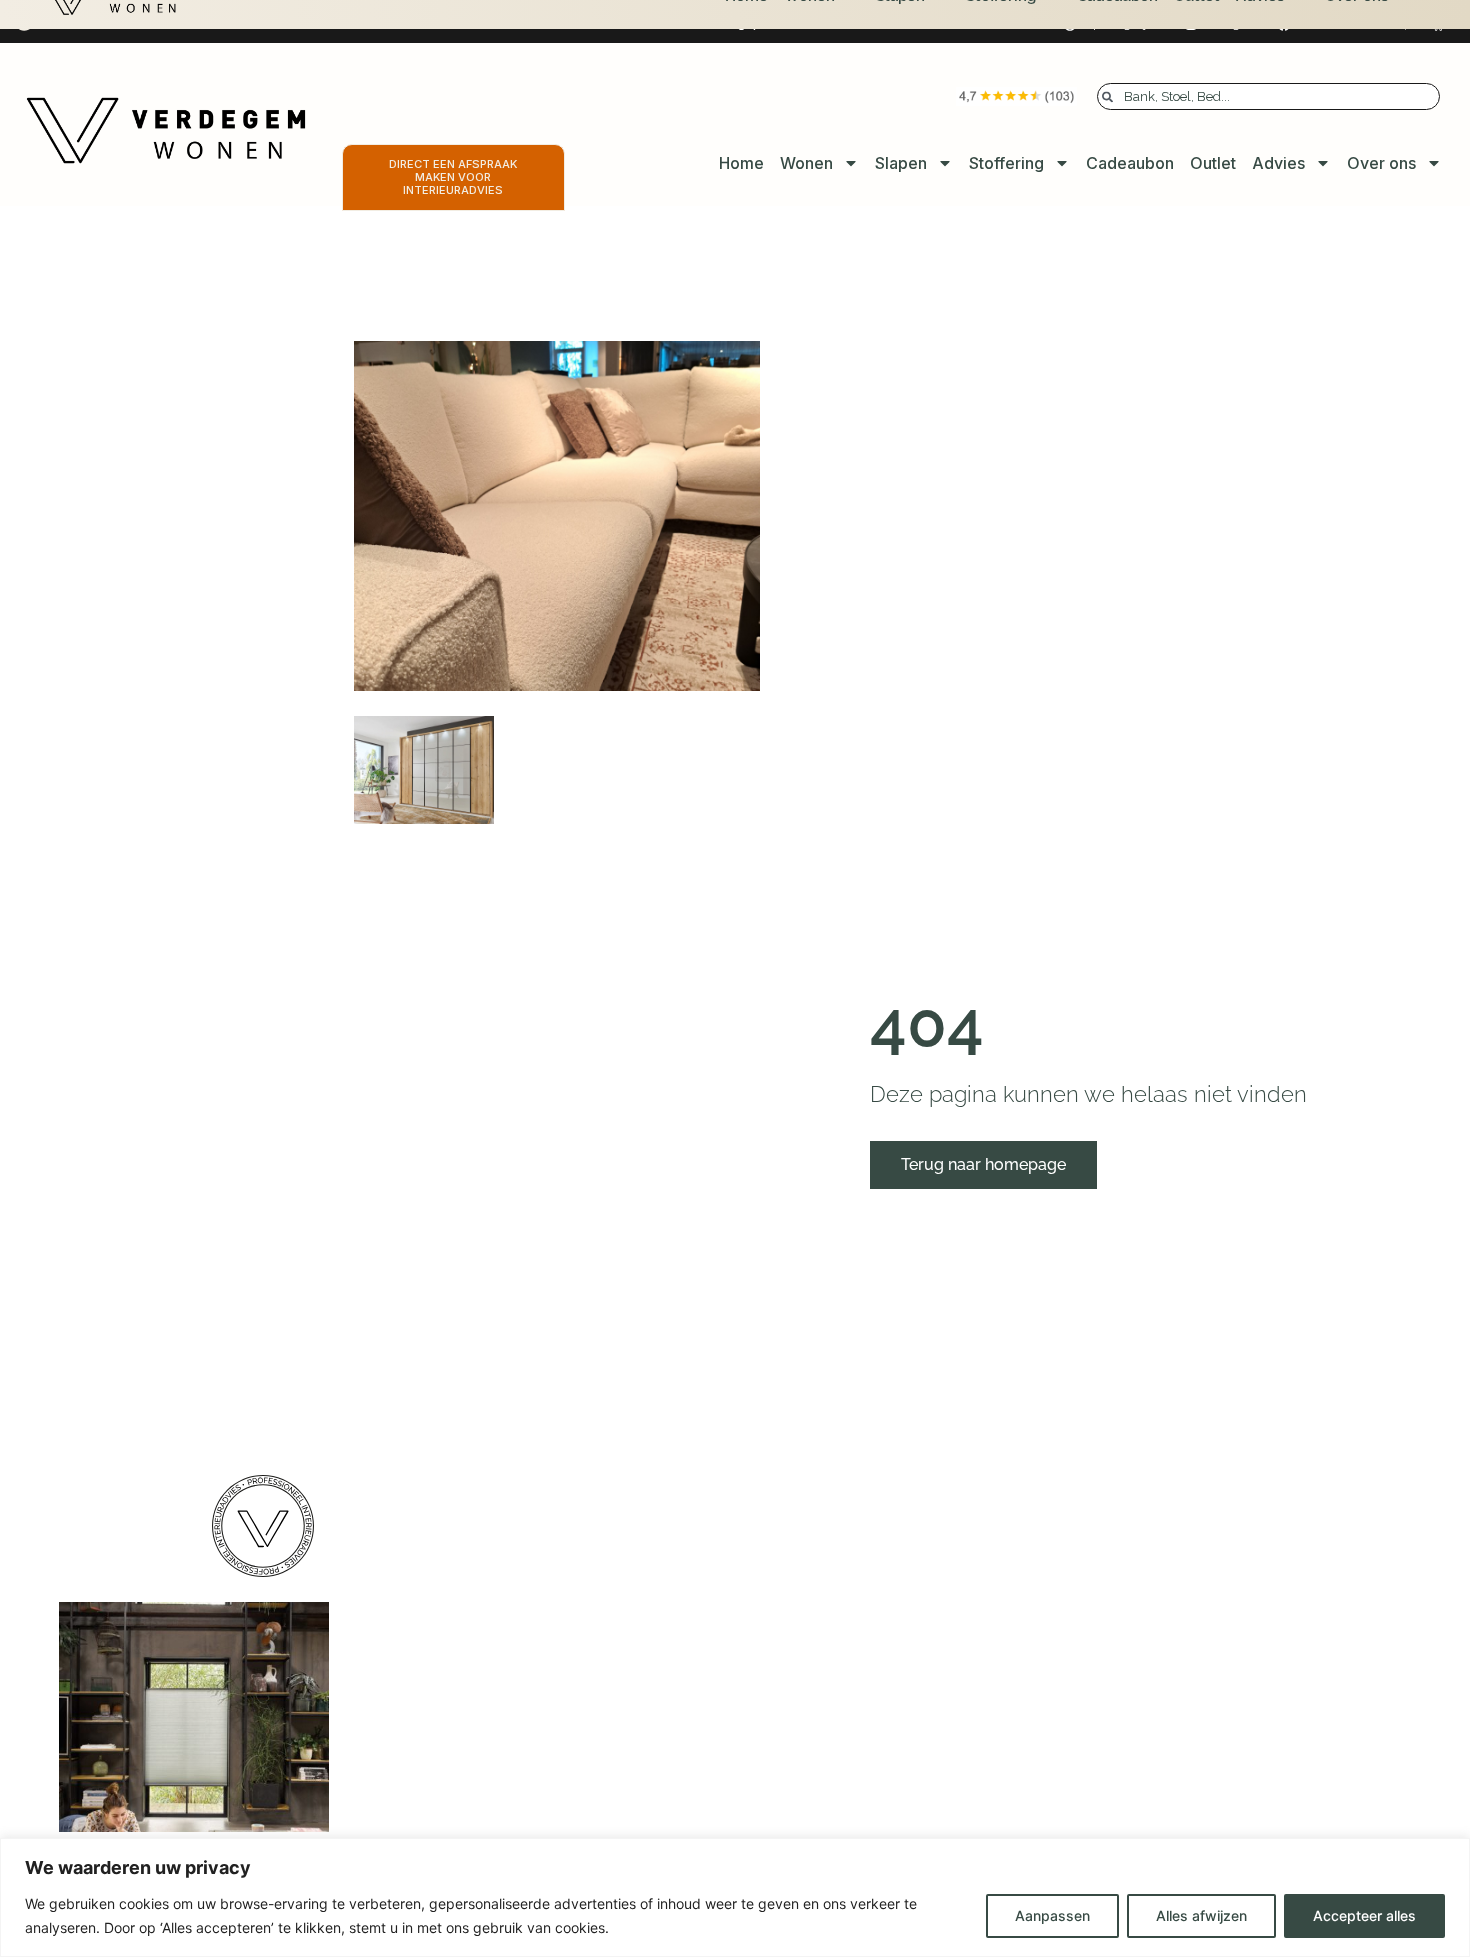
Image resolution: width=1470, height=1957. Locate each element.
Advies (1278, 163)
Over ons (1381, 163)
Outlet (1213, 163)
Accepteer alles (1364, 1915)
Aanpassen (1052, 1915)
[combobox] (1268, 96)
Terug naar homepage (983, 1164)
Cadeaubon (1130, 163)
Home (741, 163)
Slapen (901, 163)
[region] (735, 1897)
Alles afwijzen (1201, 1915)
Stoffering (1006, 163)
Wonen (806, 163)
